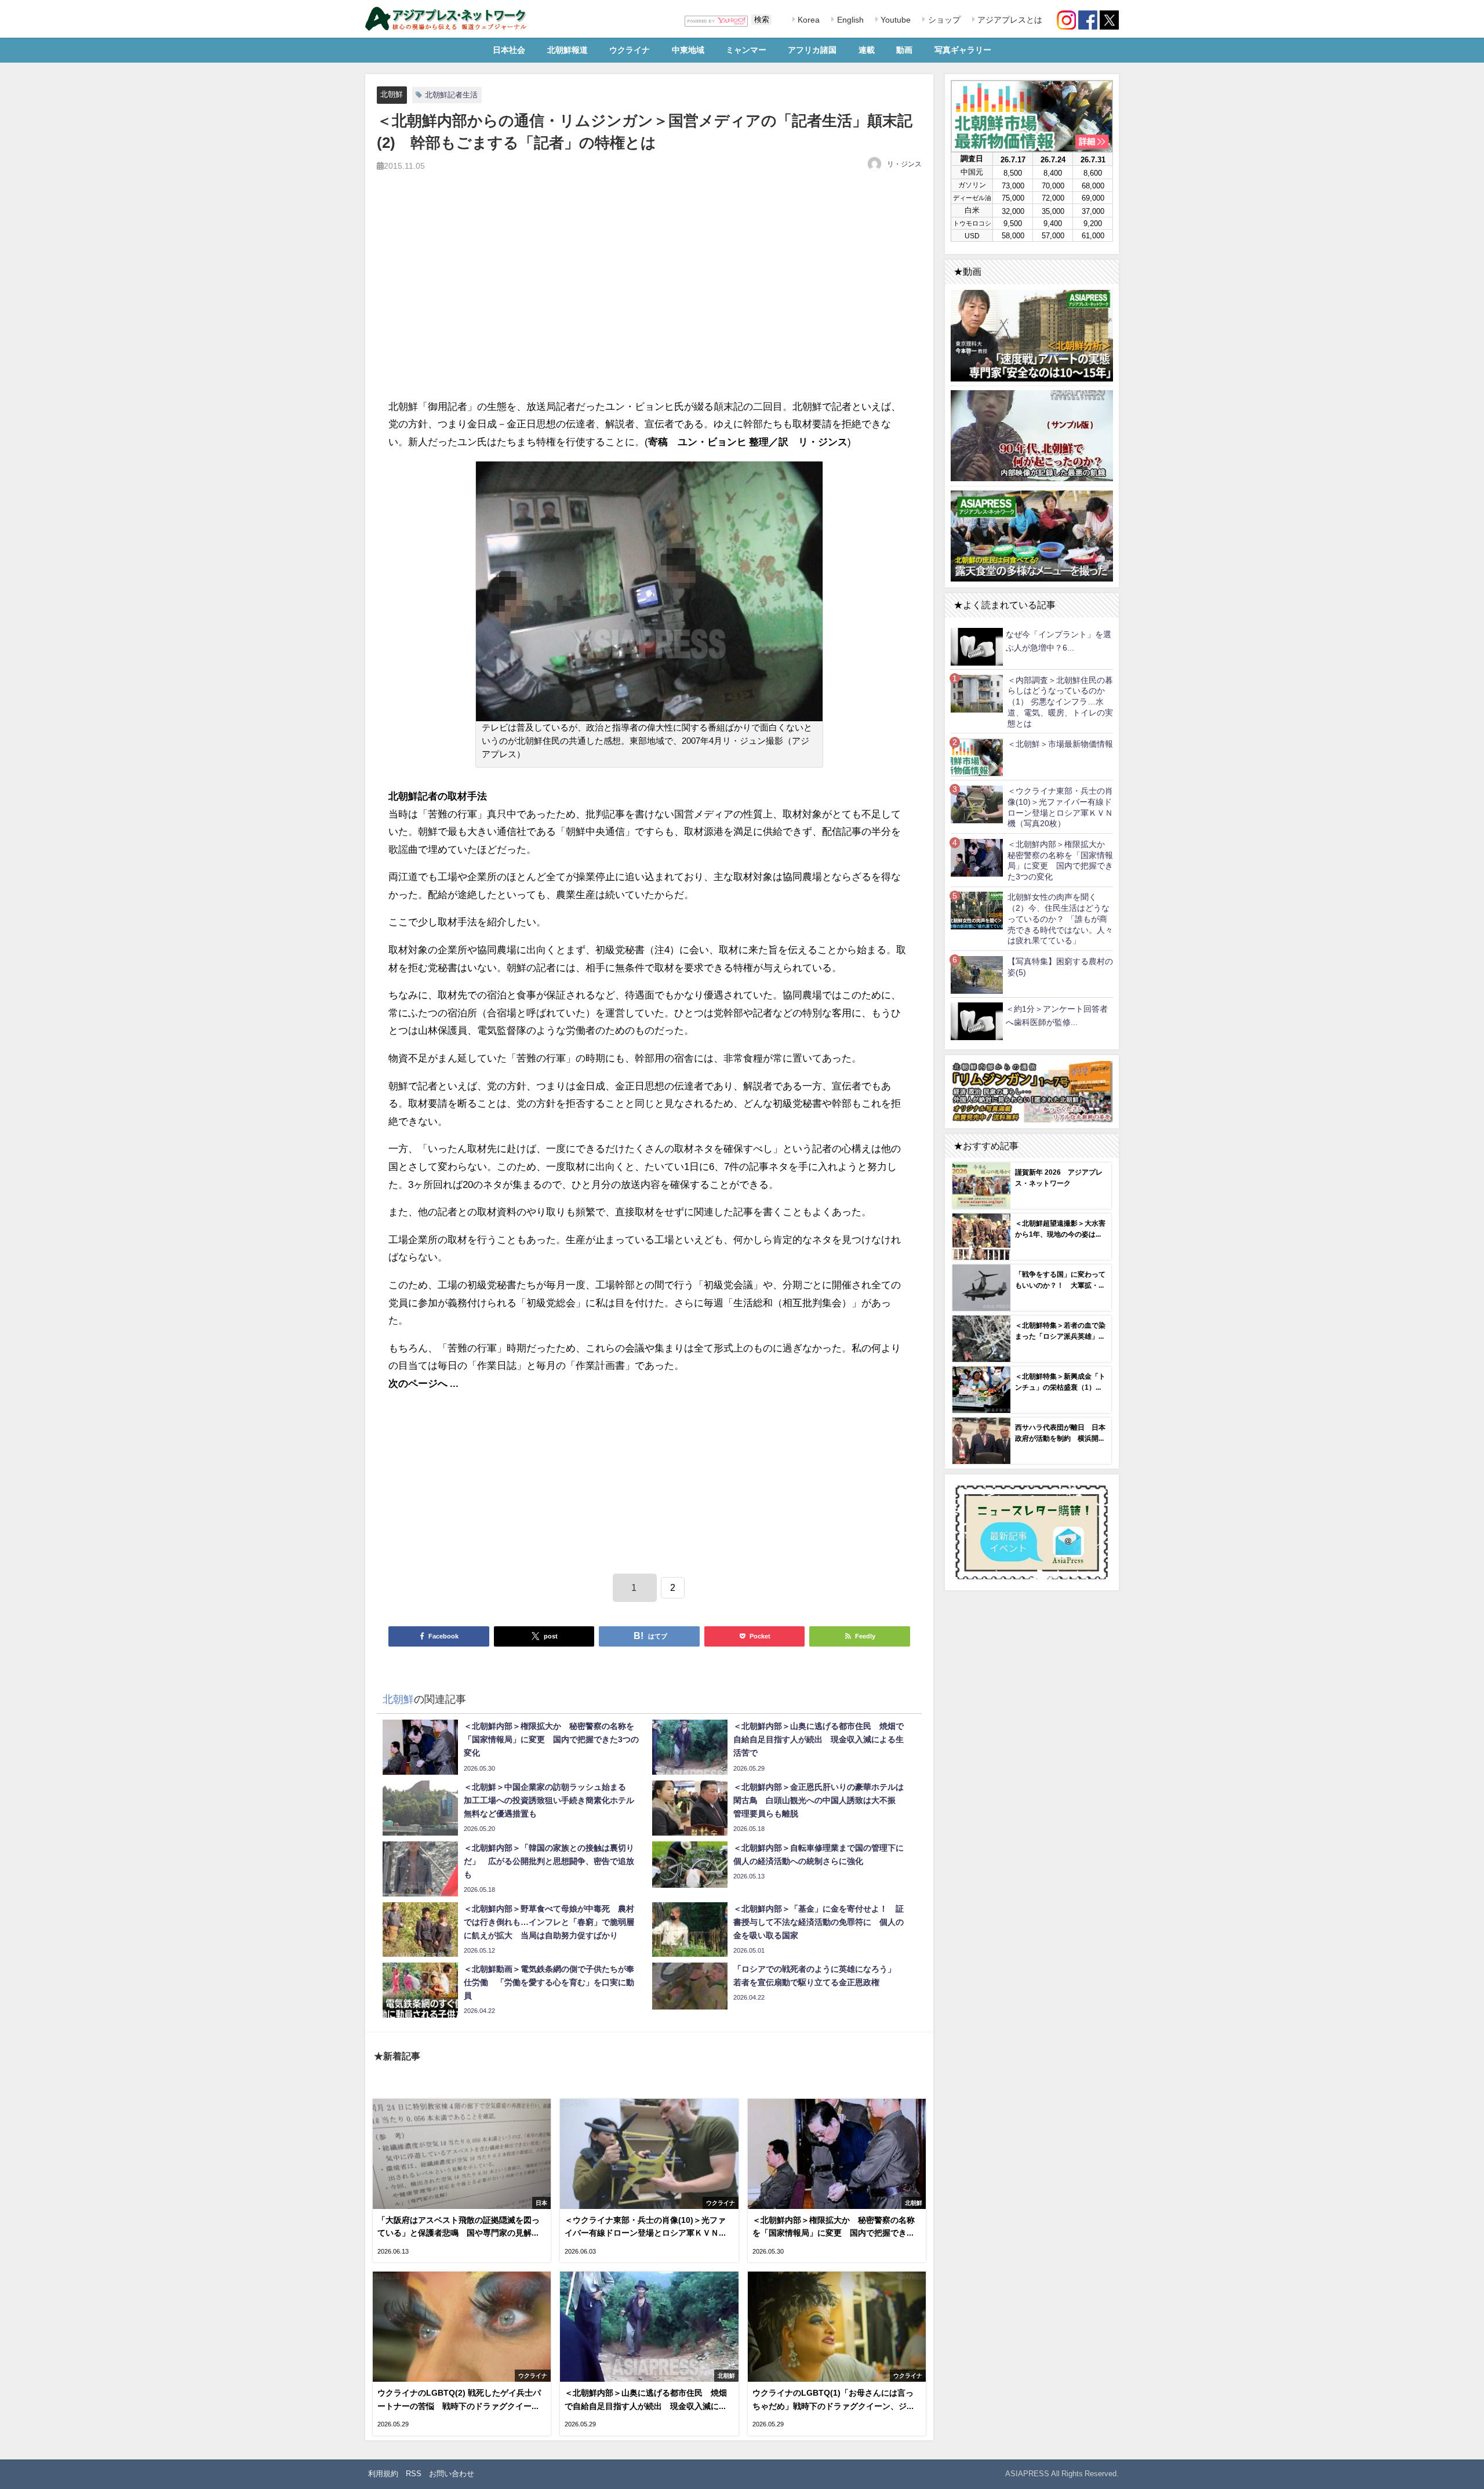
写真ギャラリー (963, 50)
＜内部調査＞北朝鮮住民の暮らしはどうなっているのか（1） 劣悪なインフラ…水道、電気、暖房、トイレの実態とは (1060, 702)
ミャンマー (746, 50)
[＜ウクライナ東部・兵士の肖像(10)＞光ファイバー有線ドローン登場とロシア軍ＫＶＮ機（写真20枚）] (977, 804)
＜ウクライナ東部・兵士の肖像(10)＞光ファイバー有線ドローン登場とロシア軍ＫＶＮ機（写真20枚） (1060, 807)
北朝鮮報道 (568, 50)
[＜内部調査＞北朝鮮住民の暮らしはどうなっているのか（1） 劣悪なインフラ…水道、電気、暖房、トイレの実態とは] (977, 693)
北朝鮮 (392, 94)
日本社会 (509, 50)
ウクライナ (630, 50)
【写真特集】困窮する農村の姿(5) (1060, 967)
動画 (904, 50)
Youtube (894, 20)
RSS (414, 2474)
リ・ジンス (904, 164)
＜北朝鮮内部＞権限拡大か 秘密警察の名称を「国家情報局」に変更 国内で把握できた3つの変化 (1060, 860)
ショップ (943, 20)
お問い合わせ (452, 2474)
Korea (808, 20)
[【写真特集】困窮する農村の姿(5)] (977, 974)
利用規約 (383, 2474)
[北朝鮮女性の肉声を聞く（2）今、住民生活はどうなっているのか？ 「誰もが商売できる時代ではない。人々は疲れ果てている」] (977, 911)
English (849, 20)
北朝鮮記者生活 (451, 95)
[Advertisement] (649, 298)
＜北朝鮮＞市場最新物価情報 (1060, 744)
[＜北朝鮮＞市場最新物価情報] (977, 757)
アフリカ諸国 (812, 50)
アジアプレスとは (1009, 20)
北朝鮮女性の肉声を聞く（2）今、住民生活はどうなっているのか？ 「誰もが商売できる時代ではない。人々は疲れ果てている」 (1060, 919)
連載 (867, 50)
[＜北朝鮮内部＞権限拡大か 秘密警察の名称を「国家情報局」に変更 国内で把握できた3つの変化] (977, 857)
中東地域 (688, 50)
